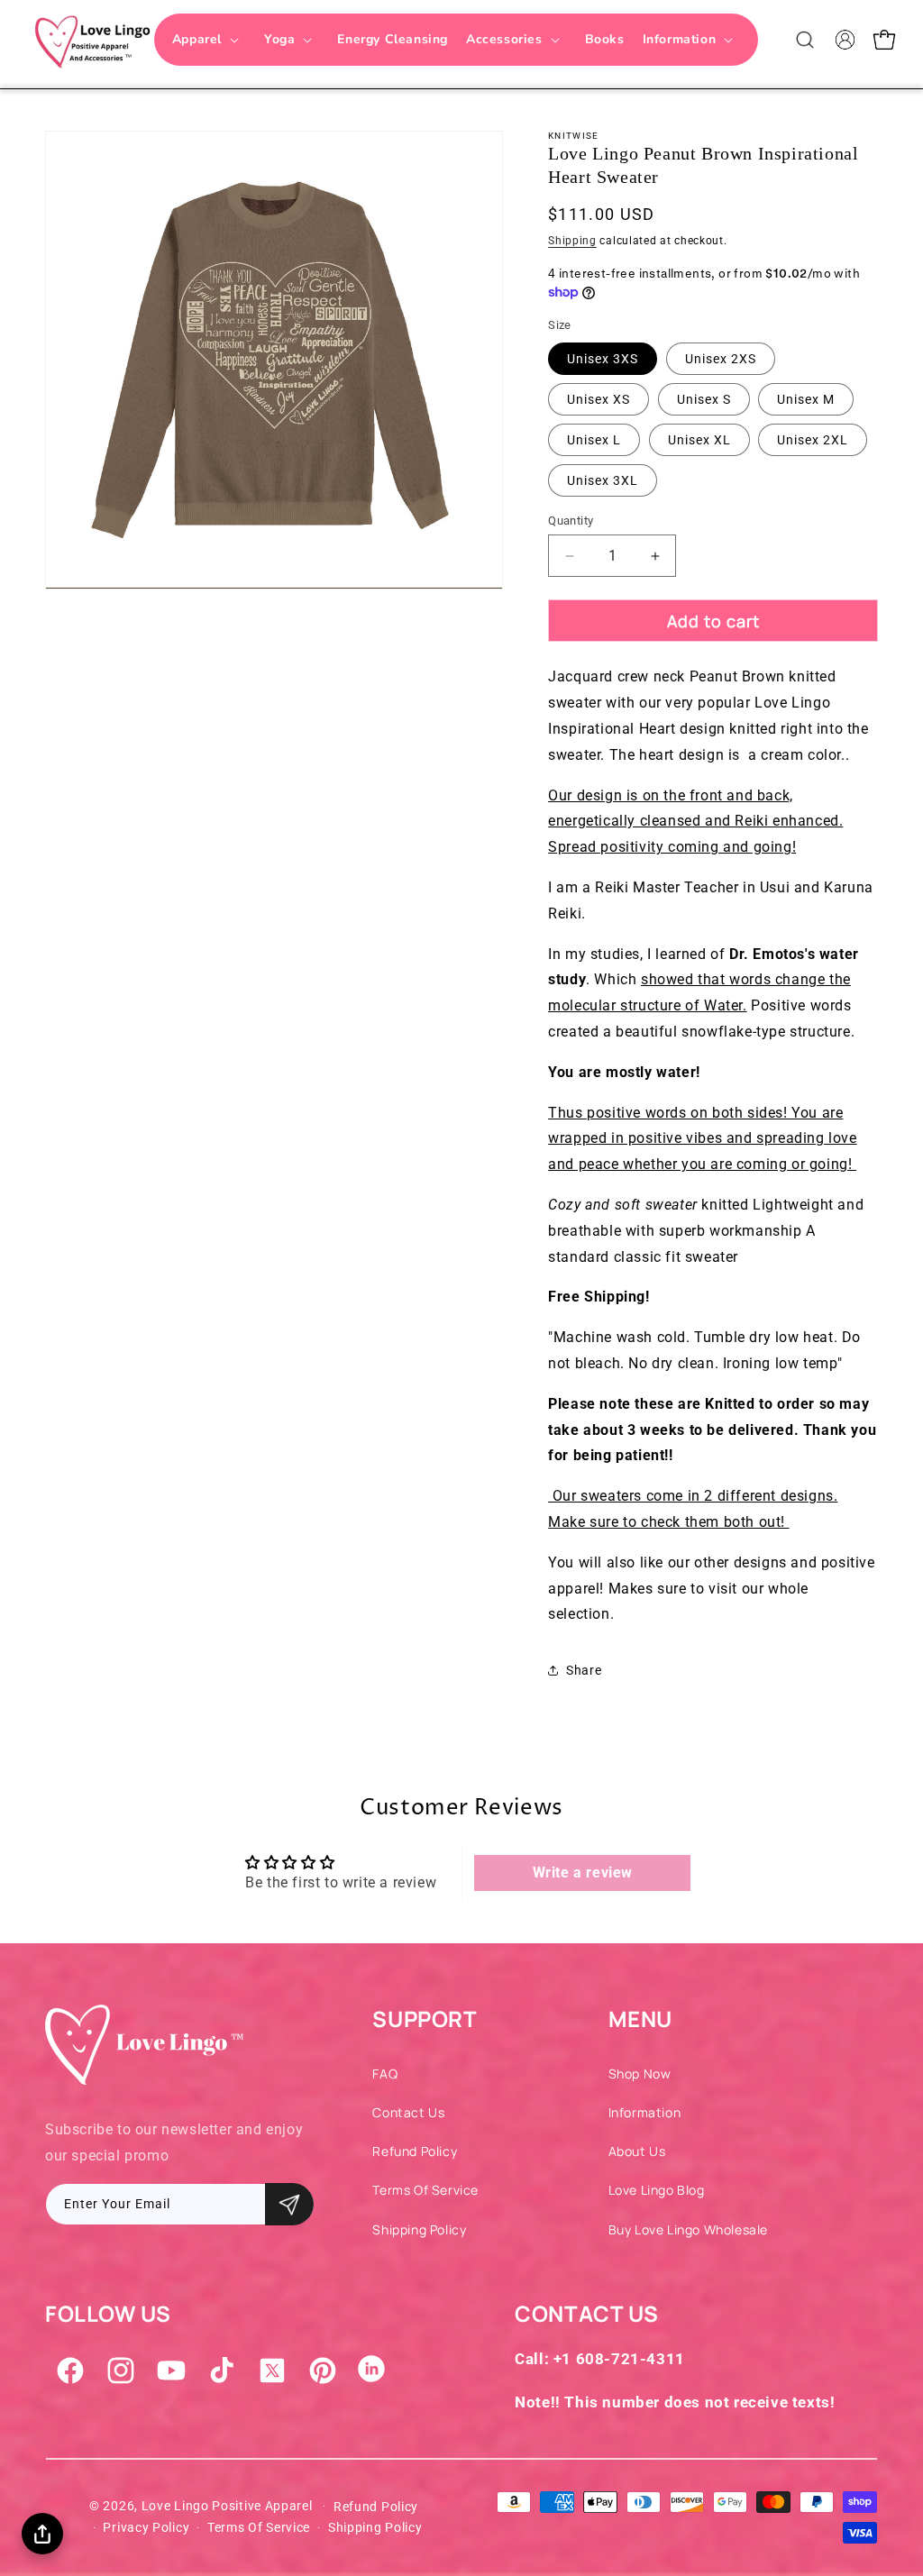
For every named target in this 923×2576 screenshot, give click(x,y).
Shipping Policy (419, 2229)
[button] (209, 40)
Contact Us (408, 2112)
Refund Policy (415, 2151)
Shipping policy (375, 2527)
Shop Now (640, 2074)
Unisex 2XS (721, 359)
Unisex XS (599, 399)
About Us (637, 2151)
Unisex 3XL (603, 480)
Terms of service (259, 2527)
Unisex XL (699, 440)
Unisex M (806, 399)
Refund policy (376, 2507)
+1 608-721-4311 (619, 2359)
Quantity (571, 521)
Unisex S (704, 399)
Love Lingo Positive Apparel (227, 2506)
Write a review (583, 1873)
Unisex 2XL (813, 440)
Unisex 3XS (603, 359)
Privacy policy (146, 2527)
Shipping (572, 241)
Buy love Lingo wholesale (688, 2229)
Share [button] (584, 1670)
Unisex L (594, 440)
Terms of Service (425, 2190)
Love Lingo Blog (657, 2190)
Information (645, 2112)
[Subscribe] (289, 2204)
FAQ (385, 2074)
